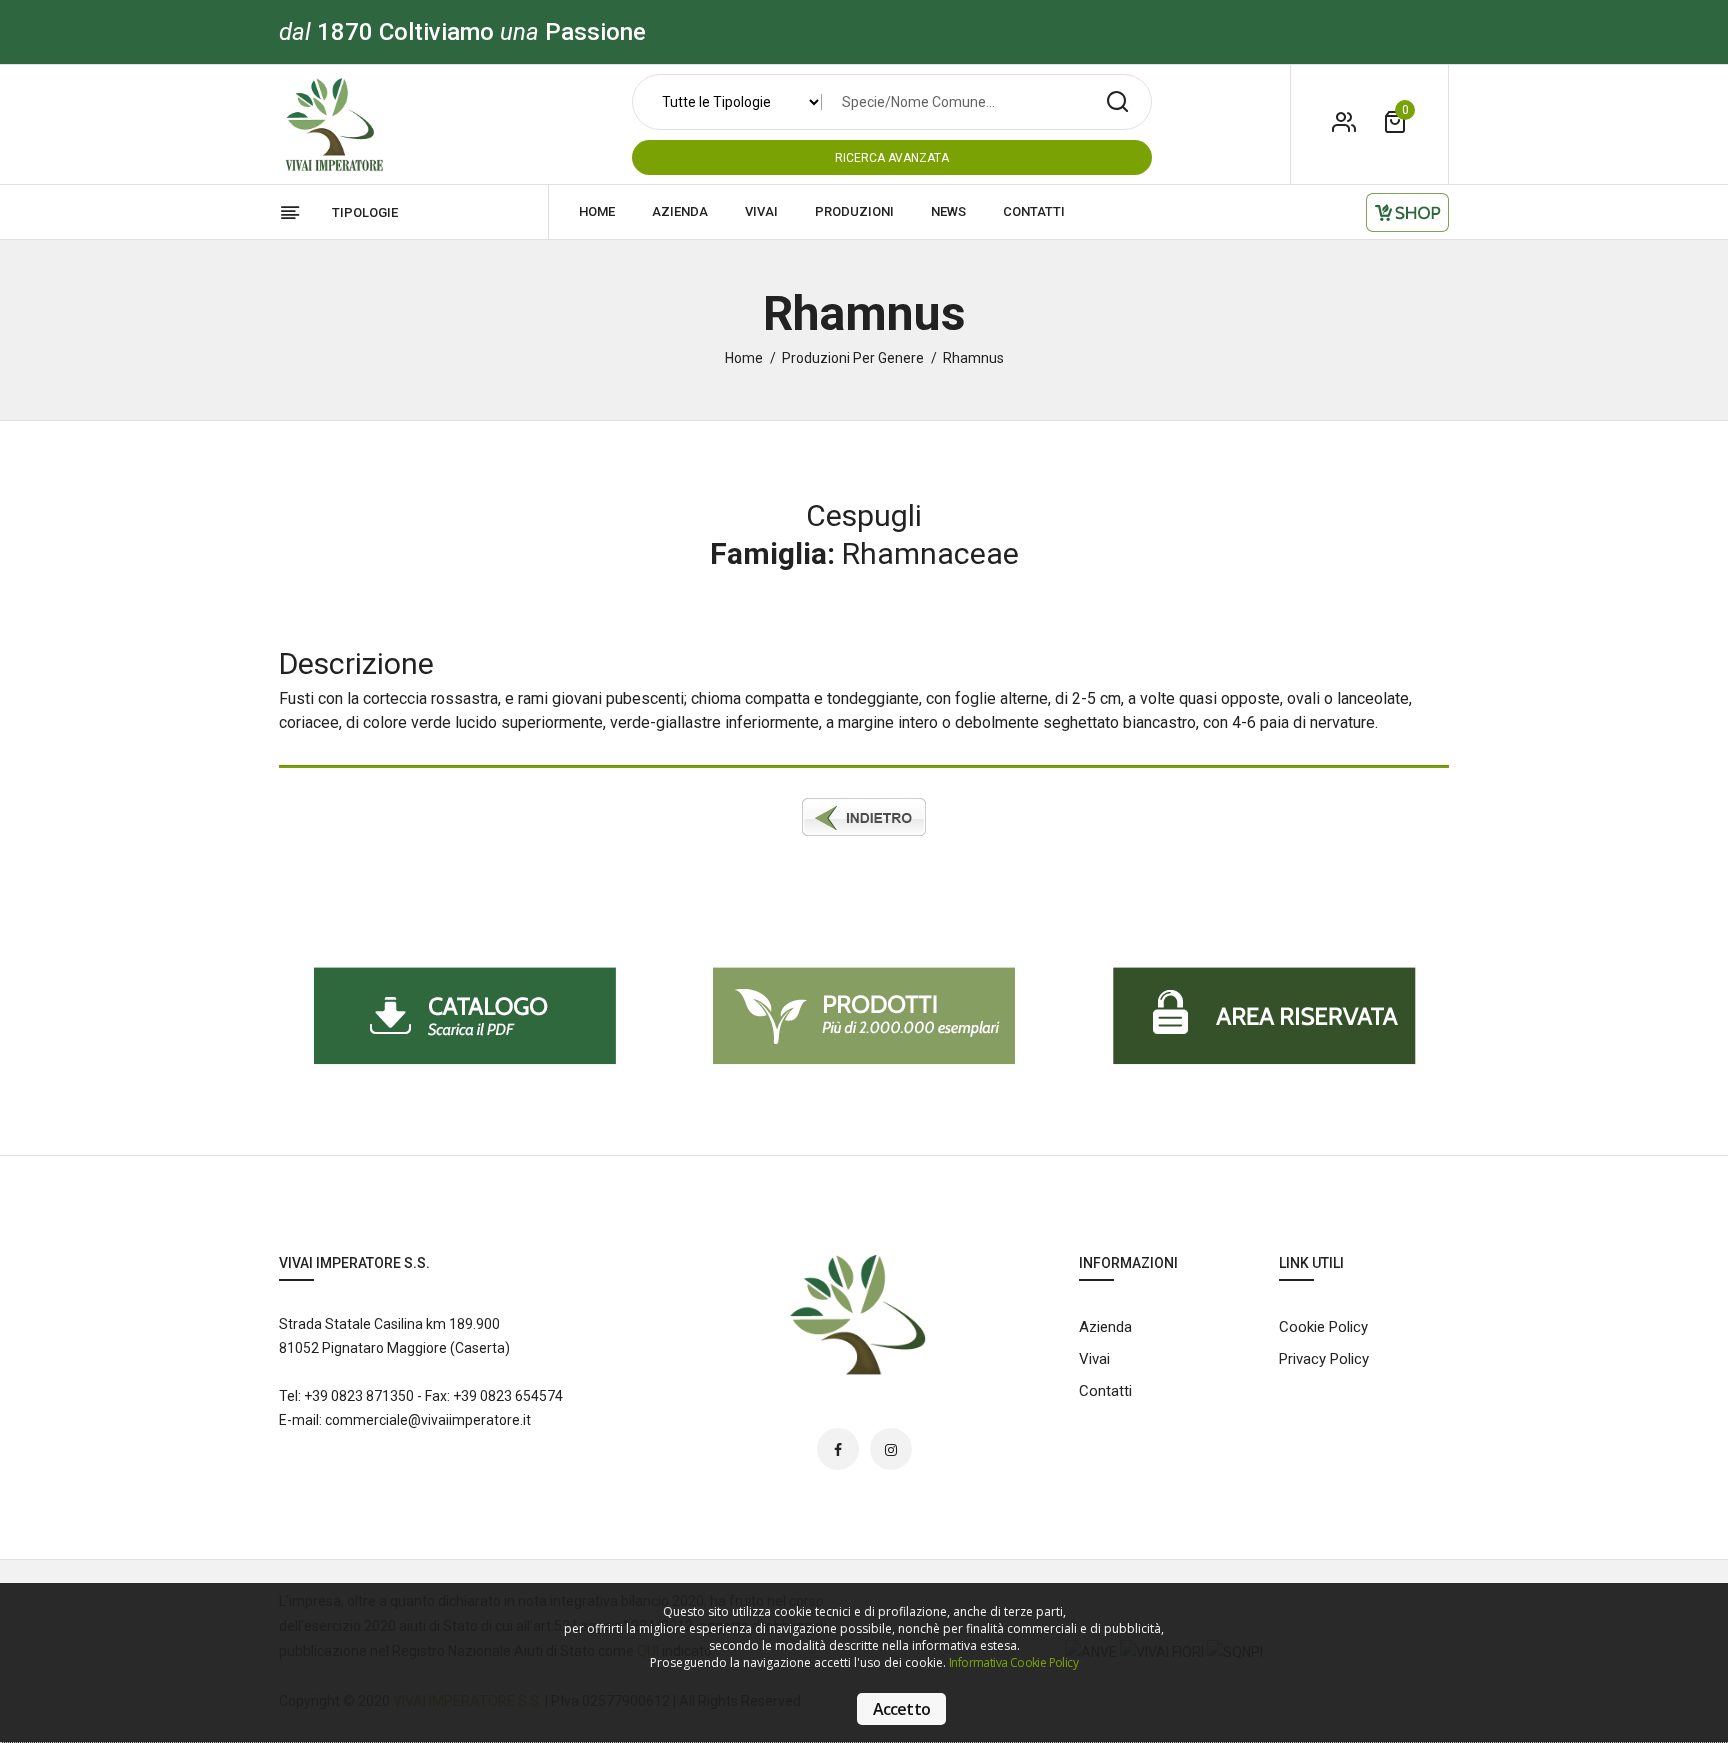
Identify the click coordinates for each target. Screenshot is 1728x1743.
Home (744, 358)
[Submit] (1117, 102)
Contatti (1105, 1391)
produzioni (854, 211)
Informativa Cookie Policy (1013, 1662)
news (948, 211)
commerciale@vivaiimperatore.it (428, 1420)
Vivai (1094, 1359)
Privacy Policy (1324, 1359)
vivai (761, 211)
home (597, 211)
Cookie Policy (1323, 1327)
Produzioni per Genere (853, 358)
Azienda (1105, 1327)
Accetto (901, 1709)
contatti (1034, 211)
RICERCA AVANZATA (892, 158)
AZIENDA (680, 211)
